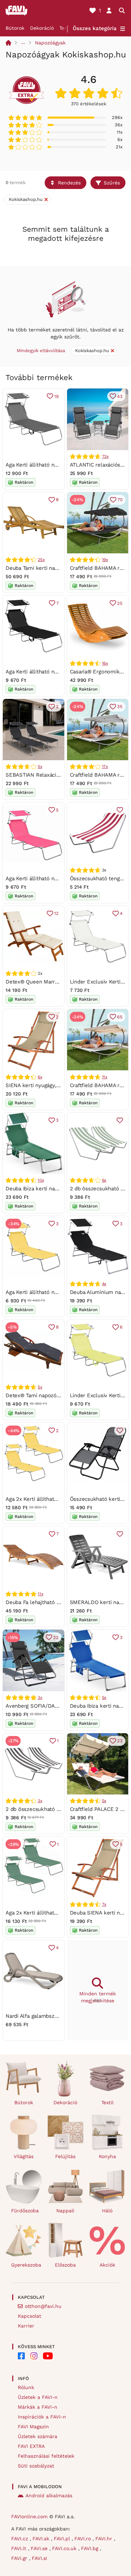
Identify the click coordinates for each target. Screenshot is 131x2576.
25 (120, 603)
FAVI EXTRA (31, 2446)
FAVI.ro (83, 2539)
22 (56, 1637)
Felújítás (65, 2156)
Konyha (107, 2156)
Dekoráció (42, 28)
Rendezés (69, 183)
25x (41, 560)
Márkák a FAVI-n (38, 2407)
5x (40, 766)
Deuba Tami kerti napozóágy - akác (49, 568)
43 (120, 396)
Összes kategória (95, 28)
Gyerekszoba (26, 2265)
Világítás (24, 2156)
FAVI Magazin (33, 2427)
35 (120, 706)
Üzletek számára (38, 2436)
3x (40, 1697)
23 (120, 1741)
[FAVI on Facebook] (21, 2356)
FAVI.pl (63, 2539)
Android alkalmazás (49, 2495)
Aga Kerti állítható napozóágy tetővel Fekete (60, 672)
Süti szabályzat (36, 2466)
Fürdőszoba (25, 2211)
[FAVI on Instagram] (34, 2356)
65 (120, 1017)
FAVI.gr (20, 2558)
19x (105, 560)
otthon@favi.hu (43, 2306)
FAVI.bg (90, 2548)
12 (56, 913)
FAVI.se (40, 2548)
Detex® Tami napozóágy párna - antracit (55, 1395)
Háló (107, 2211)
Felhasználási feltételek (46, 2456)
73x (105, 456)
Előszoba (65, 2265)
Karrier (26, 2326)
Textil (65, 28)
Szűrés (112, 183)
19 (56, 396)
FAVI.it (20, 2548)
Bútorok (15, 28)
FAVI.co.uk (65, 2548)
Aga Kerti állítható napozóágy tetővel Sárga (58, 1292)
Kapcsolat (30, 2316)
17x (105, 766)
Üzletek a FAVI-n (38, 2397)
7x (104, 1904)
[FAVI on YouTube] (48, 2356)
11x (105, 1077)
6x (40, 1077)
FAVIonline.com (29, 2516)
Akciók (107, 2265)
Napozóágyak (50, 43)
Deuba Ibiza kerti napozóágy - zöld (48, 1189)
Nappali (65, 2211)
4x (104, 1284)
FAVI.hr (105, 2539)
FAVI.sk (42, 2539)
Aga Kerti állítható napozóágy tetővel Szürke (60, 465)
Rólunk (26, 2387)
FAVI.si (39, 2558)
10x (41, 1180)
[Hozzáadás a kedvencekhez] (120, 810)
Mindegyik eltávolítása (41, 351)
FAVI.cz (20, 2539)
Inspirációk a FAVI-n (42, 2417)
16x (105, 663)
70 (120, 500)
